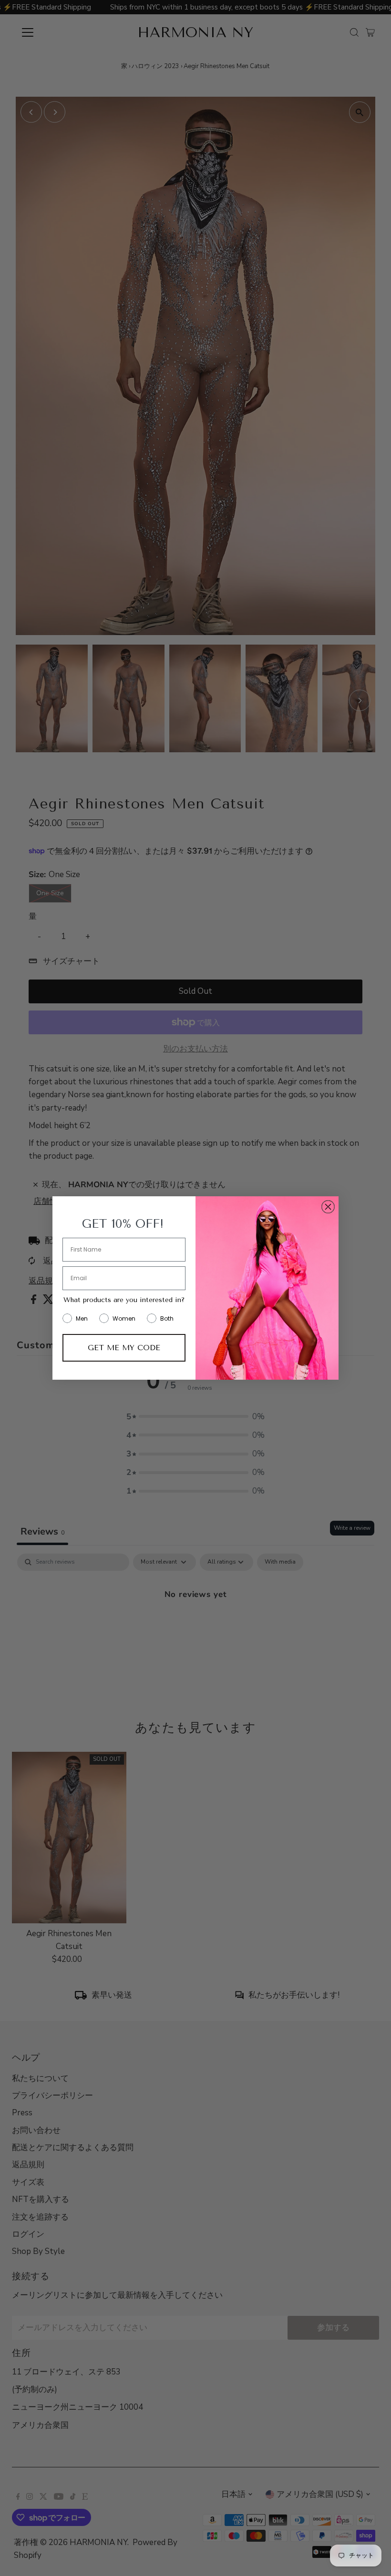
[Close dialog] (328, 1207)
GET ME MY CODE (124, 1348)
